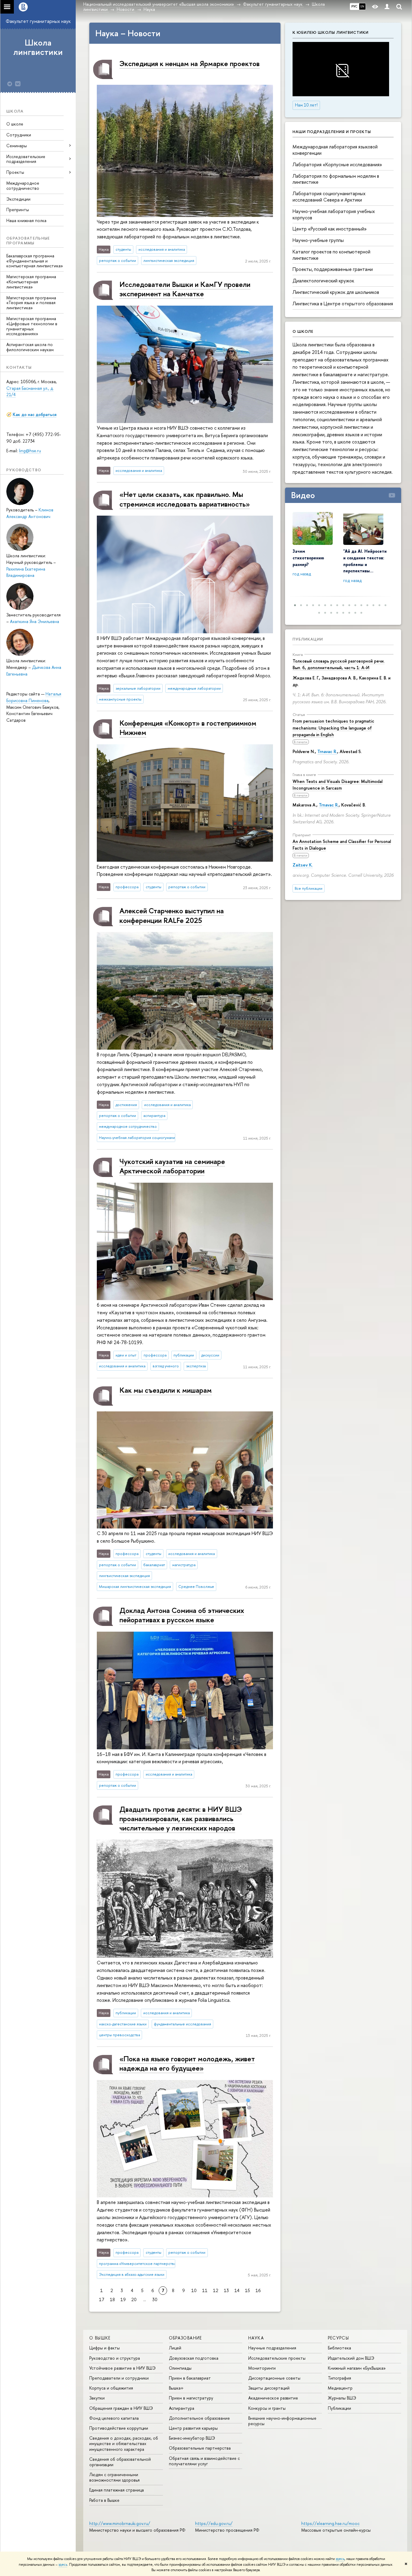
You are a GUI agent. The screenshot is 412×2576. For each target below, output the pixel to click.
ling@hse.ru (30, 451)
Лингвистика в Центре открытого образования (343, 304)
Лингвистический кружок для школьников (336, 292)
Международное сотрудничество (23, 186)
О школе (15, 124)
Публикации (308, 639)
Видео (303, 495)
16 (258, 2290)
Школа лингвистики (38, 47)
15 (247, 2290)
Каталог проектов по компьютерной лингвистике (331, 255)
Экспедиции (18, 199)
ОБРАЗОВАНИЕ (185, 2338)
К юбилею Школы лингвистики (331, 32)
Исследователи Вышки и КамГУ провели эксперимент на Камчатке (185, 289)
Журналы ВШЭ (342, 2398)
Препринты (18, 210)
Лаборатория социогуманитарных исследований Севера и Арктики (329, 197)
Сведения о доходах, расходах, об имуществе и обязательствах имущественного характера (124, 2443)
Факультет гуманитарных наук (38, 21)
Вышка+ (176, 2388)
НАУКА (256, 2338)
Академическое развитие (273, 2398)
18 (112, 2299)
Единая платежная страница (117, 2490)
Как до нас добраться (35, 414)
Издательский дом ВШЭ (351, 2358)
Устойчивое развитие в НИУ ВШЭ (122, 2368)
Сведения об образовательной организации (120, 2462)
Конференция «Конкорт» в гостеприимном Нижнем (188, 728)
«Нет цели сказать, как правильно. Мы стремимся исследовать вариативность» (185, 499)
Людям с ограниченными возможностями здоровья (114, 2477)
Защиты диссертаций (269, 2388)
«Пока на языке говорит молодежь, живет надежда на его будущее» (187, 2063)
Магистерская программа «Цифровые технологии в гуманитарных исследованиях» (32, 326)
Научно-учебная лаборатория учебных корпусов (334, 214)
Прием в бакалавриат (190, 2378)
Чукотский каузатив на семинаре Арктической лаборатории (172, 1166)
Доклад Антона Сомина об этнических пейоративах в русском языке (182, 1615)
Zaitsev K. (303, 865)
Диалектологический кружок (323, 281)
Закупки (97, 2398)
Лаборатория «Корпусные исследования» (337, 164)
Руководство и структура (115, 2358)
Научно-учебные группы (318, 240)
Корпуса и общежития (111, 2388)
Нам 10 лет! (306, 105)
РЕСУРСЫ (339, 2338)
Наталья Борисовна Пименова (34, 697)
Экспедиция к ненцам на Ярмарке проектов (190, 63)
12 (216, 2290)
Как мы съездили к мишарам (166, 1390)
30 (155, 2299)
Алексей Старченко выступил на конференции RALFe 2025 (172, 915)
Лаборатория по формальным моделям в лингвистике (336, 179)
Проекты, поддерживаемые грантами (333, 269)
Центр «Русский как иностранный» (330, 229)
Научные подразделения (272, 2348)
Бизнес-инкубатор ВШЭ (192, 2438)
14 (237, 2290)
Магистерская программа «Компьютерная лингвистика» (31, 282)
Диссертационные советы (274, 2378)
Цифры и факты (105, 2348)
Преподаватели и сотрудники (119, 2378)
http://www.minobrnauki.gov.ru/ (120, 2523)
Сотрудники (19, 135)
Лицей (175, 2348)
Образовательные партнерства (200, 2448)
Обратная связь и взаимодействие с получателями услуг (204, 2461)
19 (123, 2299)
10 (194, 2290)
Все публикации (309, 888)
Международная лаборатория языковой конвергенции (335, 150)
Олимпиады (180, 2368)
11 (205, 2290)
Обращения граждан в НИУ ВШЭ (121, 2408)
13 (226, 2290)
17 (102, 2299)
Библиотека (339, 2348)
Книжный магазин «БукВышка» (357, 2368)
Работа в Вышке (104, 2500)
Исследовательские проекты (277, 2358)
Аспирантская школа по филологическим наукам (30, 347)
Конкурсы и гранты (267, 2408)
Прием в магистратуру (191, 2398)
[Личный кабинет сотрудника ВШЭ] (387, 7)
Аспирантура (182, 2408)
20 (134, 2299)
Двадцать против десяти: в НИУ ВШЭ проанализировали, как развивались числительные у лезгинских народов (181, 1818)
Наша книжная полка (26, 220)
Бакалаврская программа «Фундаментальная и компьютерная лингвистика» (35, 261)
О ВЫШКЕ (100, 2338)
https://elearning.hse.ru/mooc (330, 2523)
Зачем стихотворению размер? (308, 558)
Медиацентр (340, 2388)
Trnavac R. (327, 751)
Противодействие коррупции (119, 2428)
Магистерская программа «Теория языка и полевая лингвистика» (31, 303)
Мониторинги (262, 2368)
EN (362, 6)
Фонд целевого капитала (114, 2418)
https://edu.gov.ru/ (214, 2523)
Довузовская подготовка (194, 2358)
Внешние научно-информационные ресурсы (282, 2421)
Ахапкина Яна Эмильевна (35, 621)
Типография (339, 2378)
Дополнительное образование (199, 2418)
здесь (340, 2559)
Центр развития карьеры (193, 2428)
